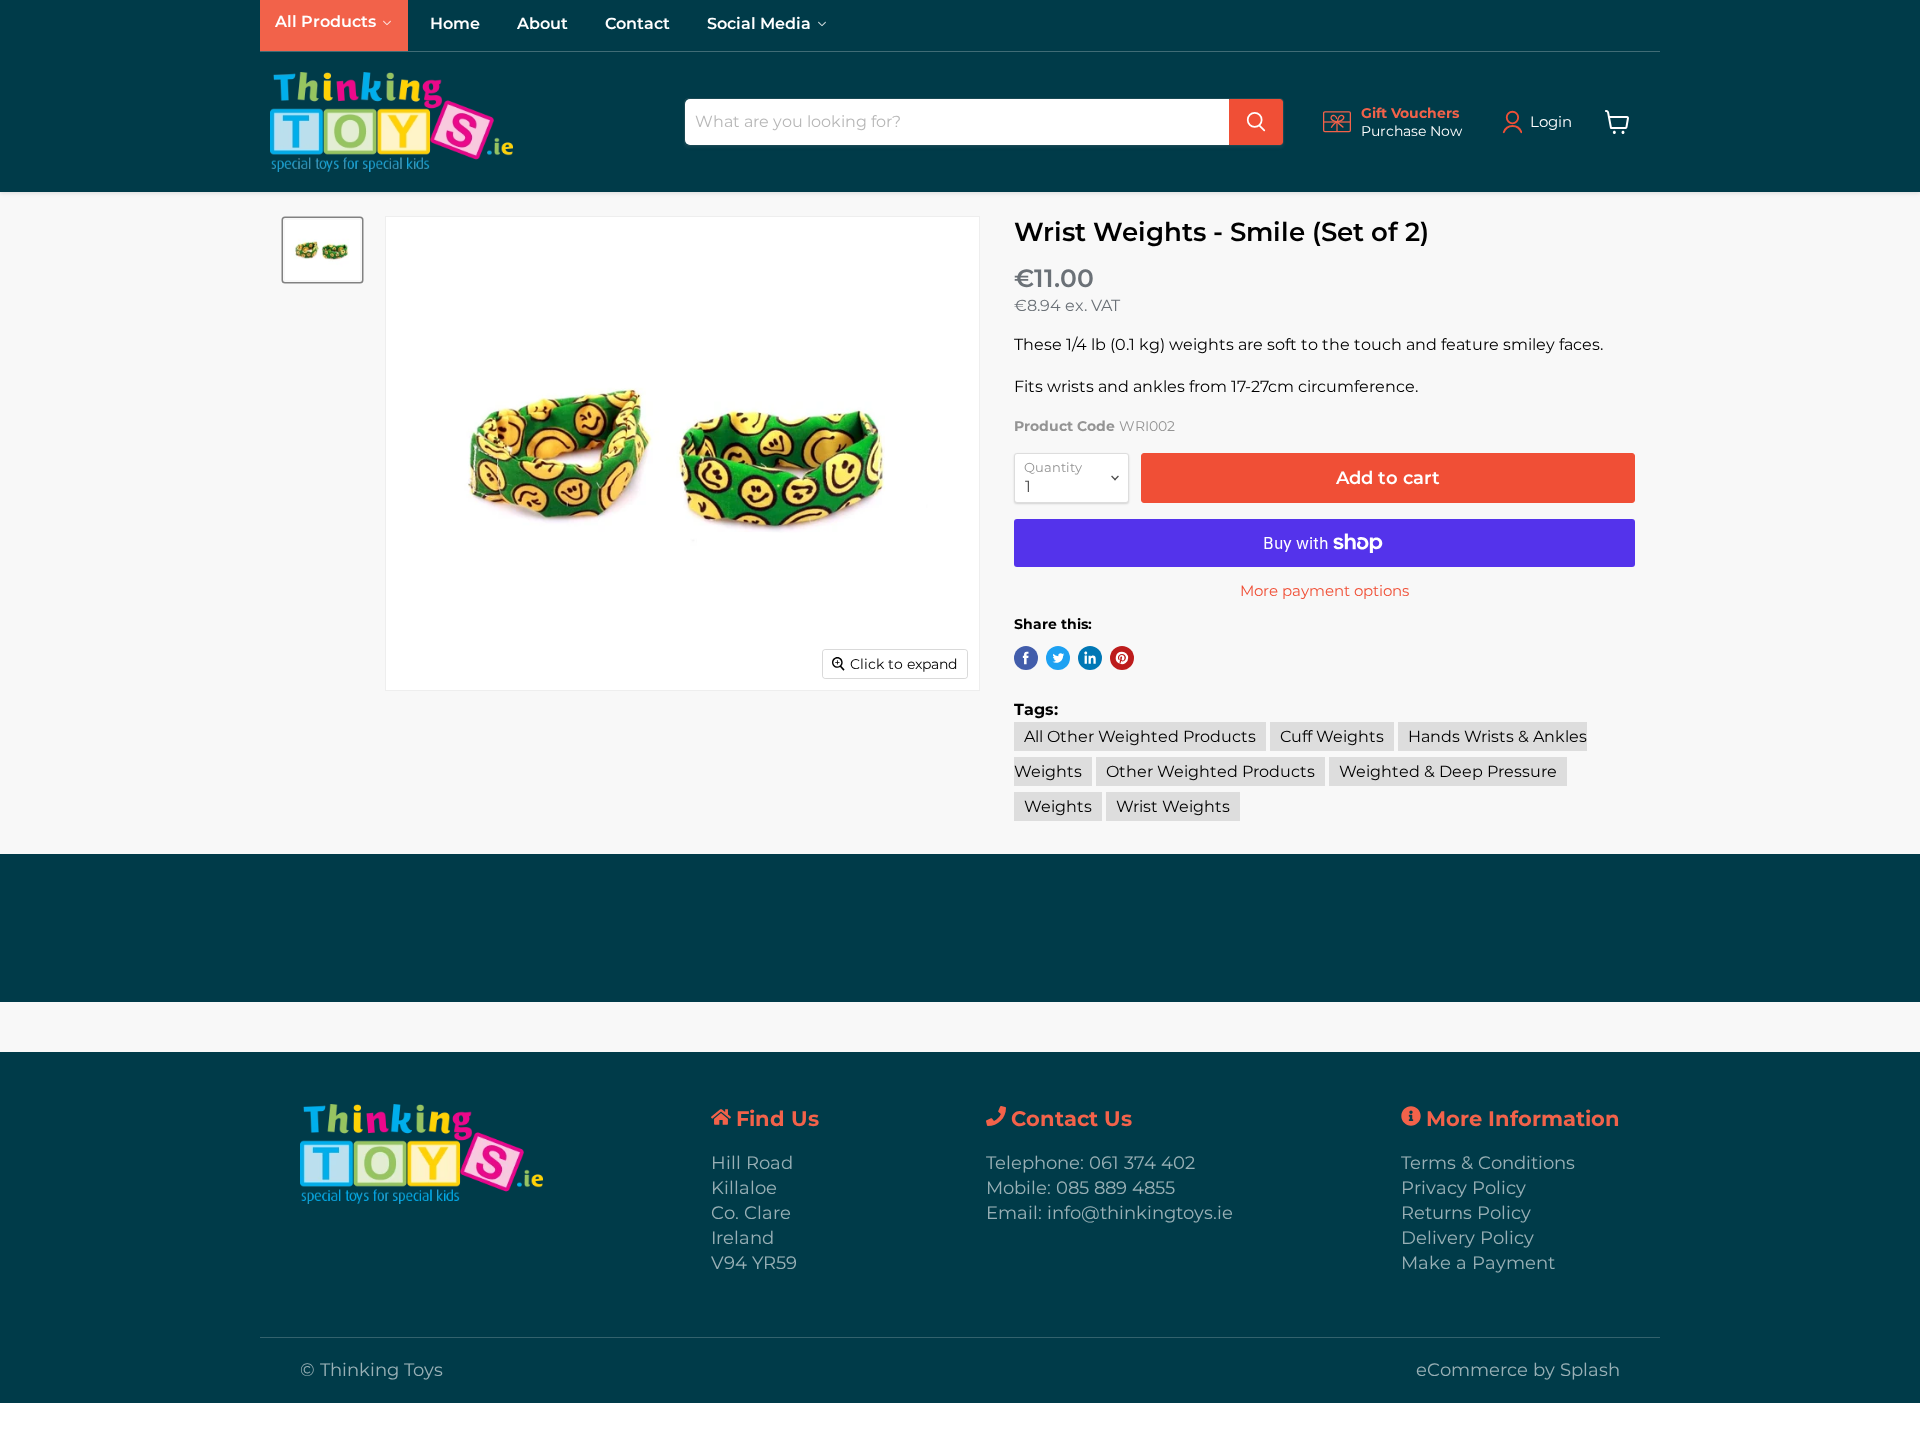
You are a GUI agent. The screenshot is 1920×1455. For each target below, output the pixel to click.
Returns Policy (1466, 1213)
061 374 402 (1142, 1163)
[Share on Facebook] (1026, 658)
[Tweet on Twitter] (1058, 658)
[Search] (1256, 122)
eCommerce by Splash (1518, 1370)
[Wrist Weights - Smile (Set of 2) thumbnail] (322, 250)
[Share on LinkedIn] (1090, 658)
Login (1551, 121)
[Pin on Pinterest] (1122, 658)
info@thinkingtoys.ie (1140, 1213)
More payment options (1324, 590)
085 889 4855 (1115, 1188)
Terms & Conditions (1488, 1163)
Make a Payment (1478, 1263)
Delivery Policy (1467, 1238)
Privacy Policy (1463, 1188)
